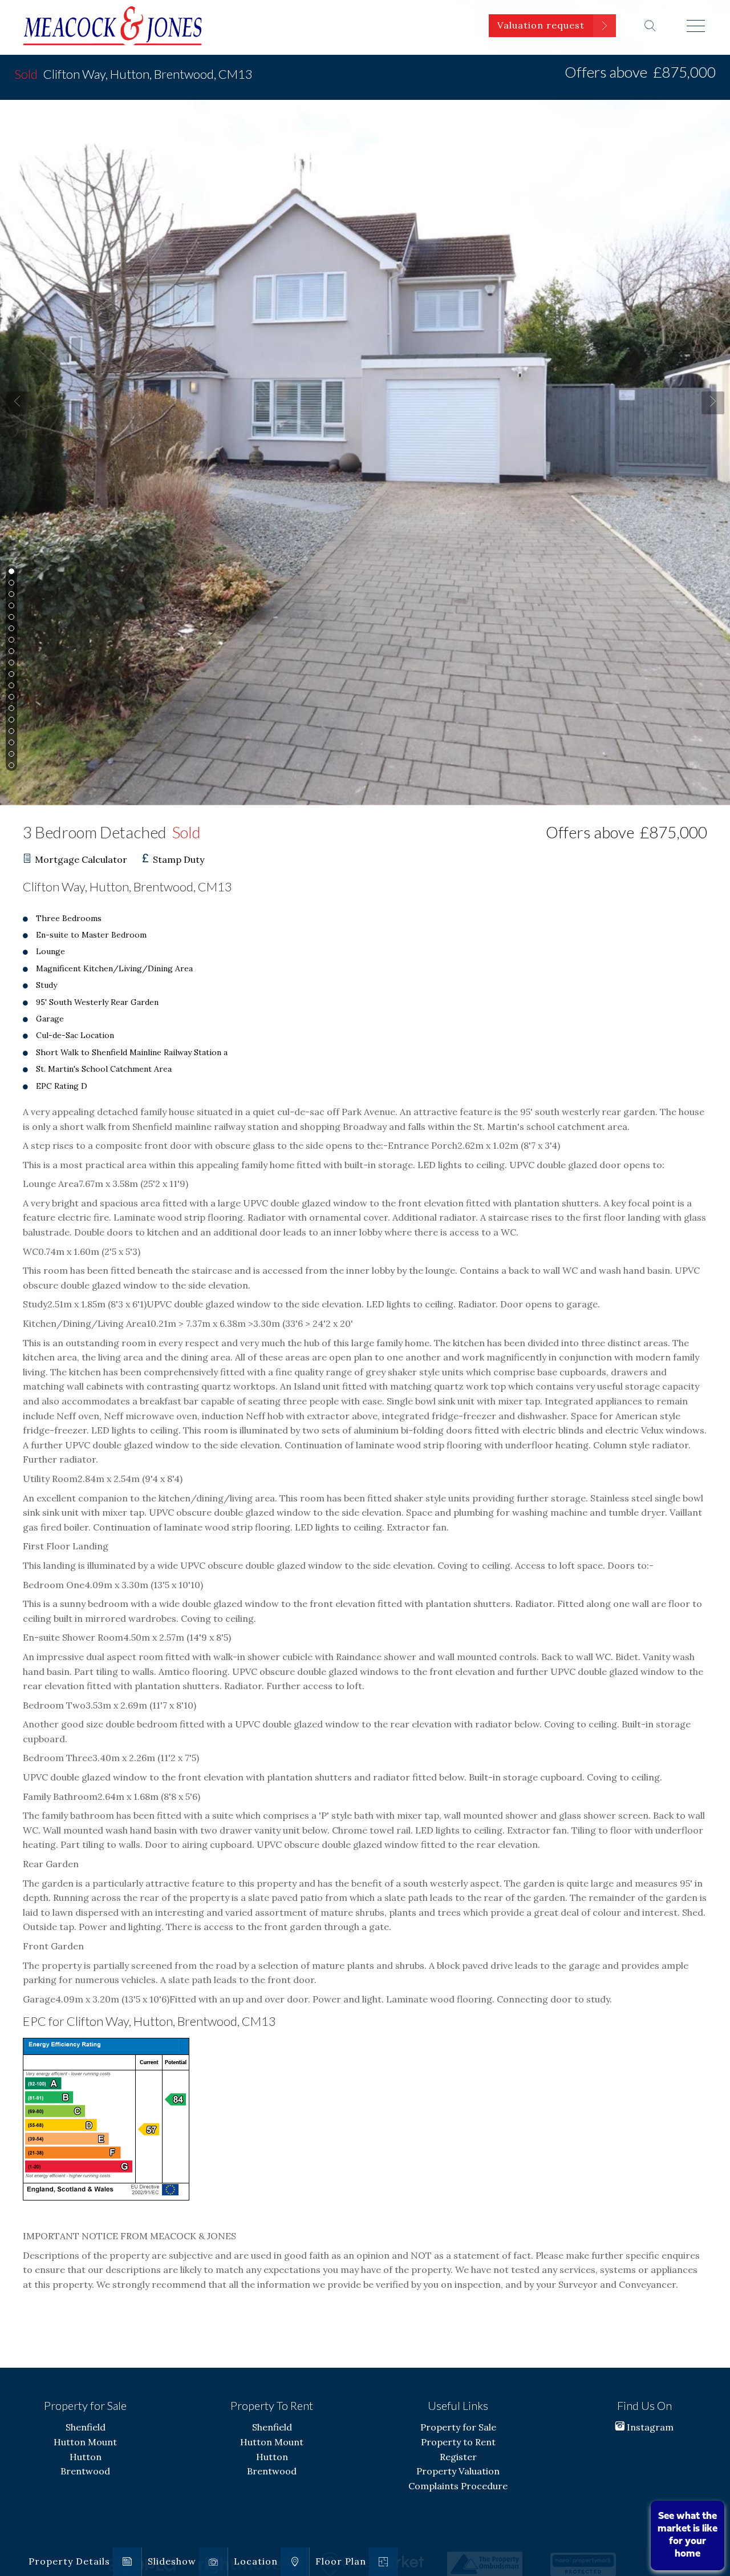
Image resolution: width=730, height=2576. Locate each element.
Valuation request (541, 25)
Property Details (69, 2561)
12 (10, 698)
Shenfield (86, 2427)
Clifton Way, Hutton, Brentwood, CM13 (133, 74)
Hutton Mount (85, 2442)
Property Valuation (458, 2471)
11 (10, 686)
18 (10, 766)
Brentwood (85, 2471)
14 (10, 720)
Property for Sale (458, 2427)
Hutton (86, 2457)
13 (10, 709)
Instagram (649, 2427)
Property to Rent (458, 2442)
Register (458, 2457)
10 (10, 675)
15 (10, 732)
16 (10, 743)
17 (10, 755)
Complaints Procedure (458, 2486)
